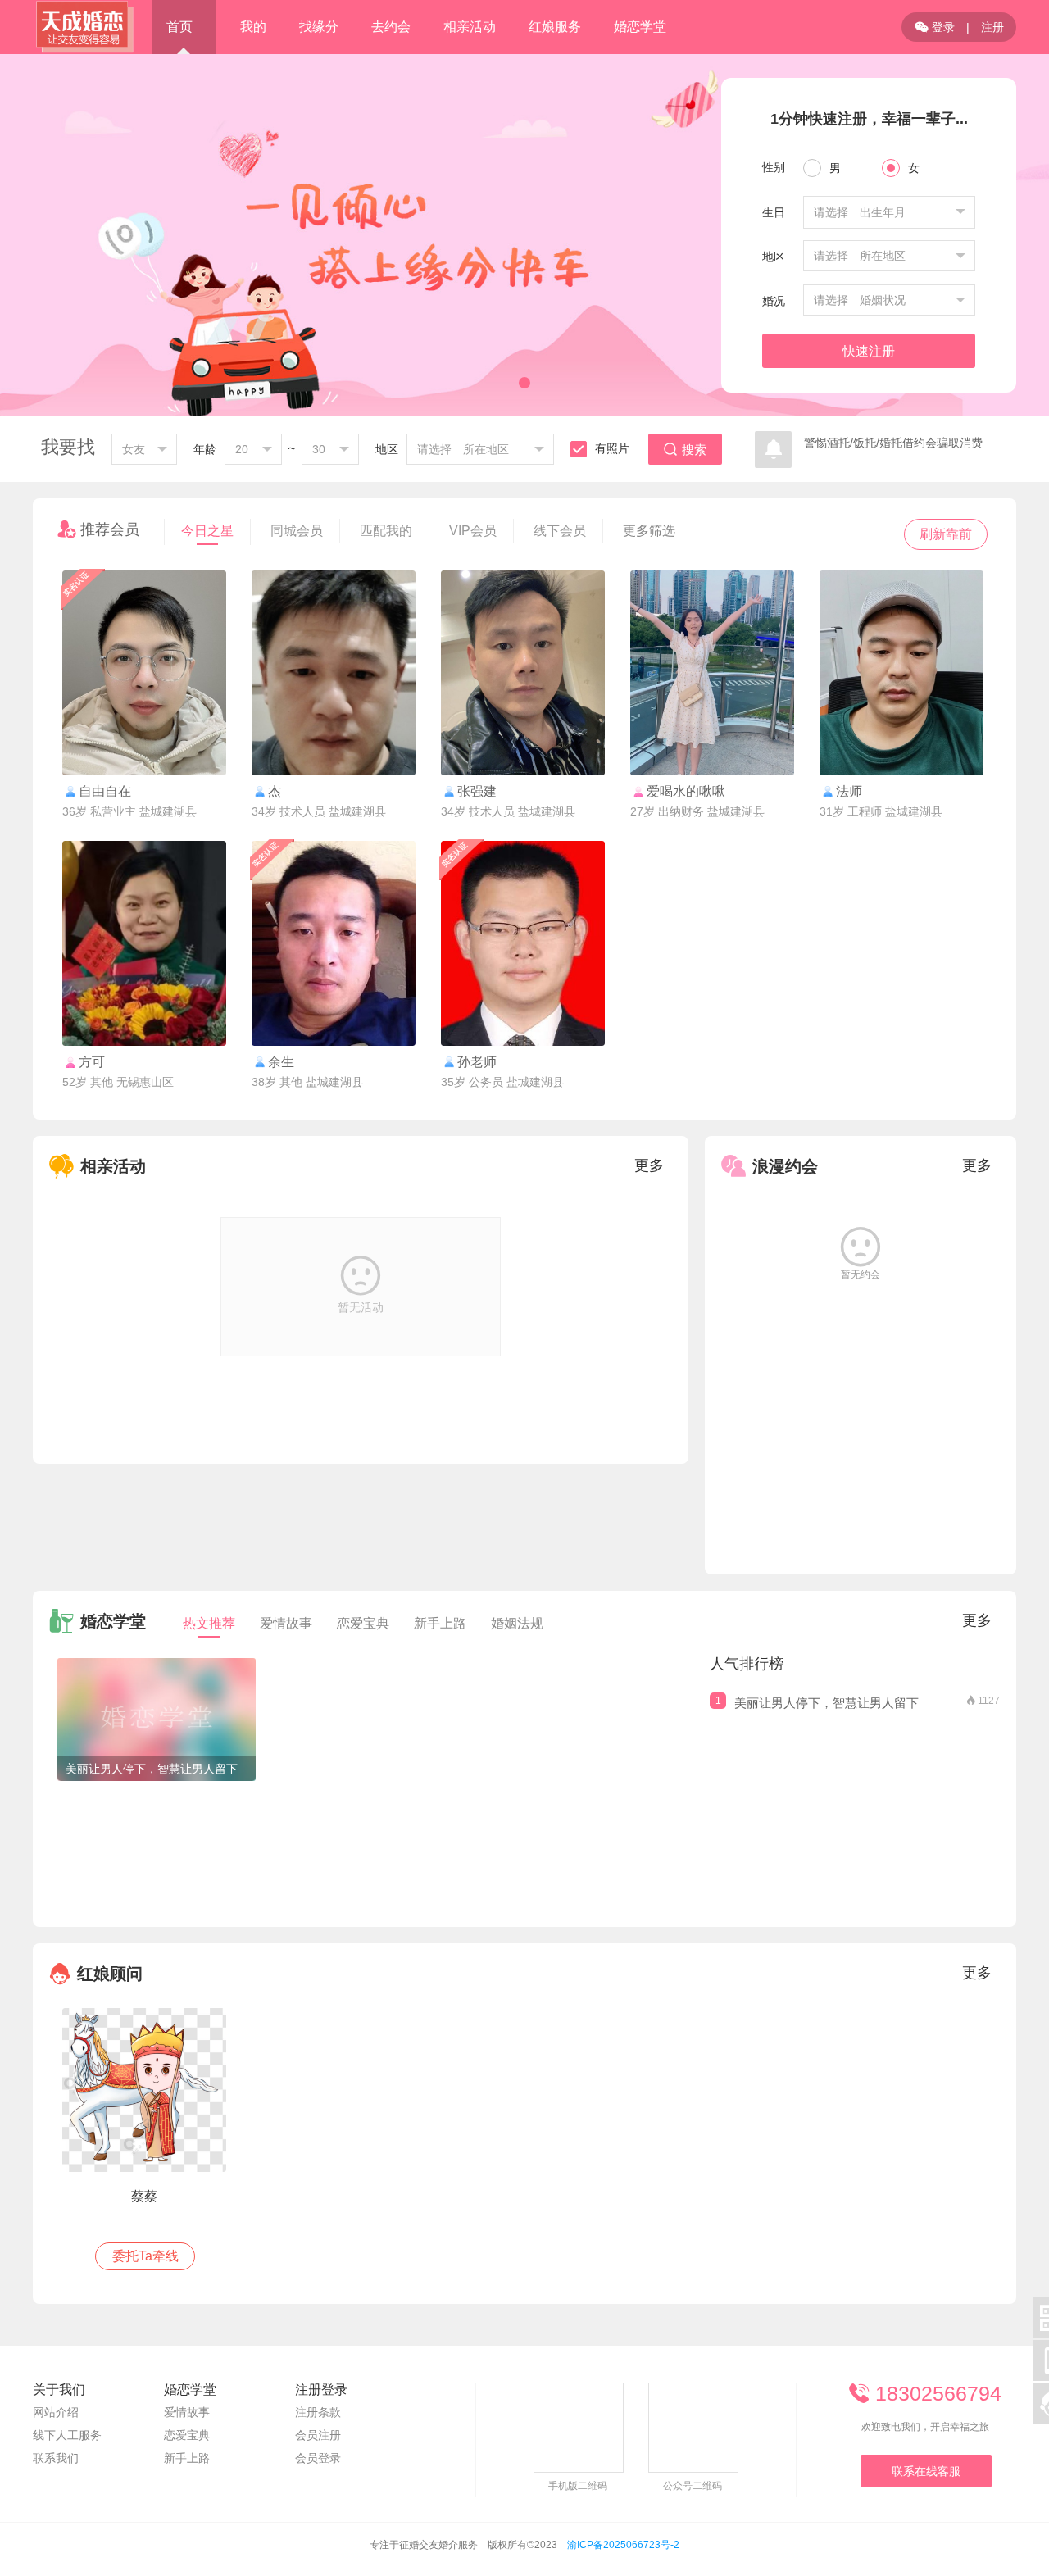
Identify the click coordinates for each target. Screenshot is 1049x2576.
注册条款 (318, 2412)
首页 (179, 27)
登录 (935, 27)
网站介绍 (56, 2412)
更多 (649, 1165)
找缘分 (319, 27)
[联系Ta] (144, 673)
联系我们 (56, 2458)
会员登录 (318, 2458)
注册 (992, 27)
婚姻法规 (517, 1623)
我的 (253, 27)
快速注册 (869, 351)
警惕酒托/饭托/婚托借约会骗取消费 (893, 443)
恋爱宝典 (363, 1623)
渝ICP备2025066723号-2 (623, 2545)
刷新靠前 (946, 534)
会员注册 (318, 2435)
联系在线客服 (926, 2471)
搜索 (685, 450)
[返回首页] (84, 27)
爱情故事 (286, 1623)
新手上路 (440, 1623)
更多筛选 (649, 531)
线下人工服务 (67, 2435)
